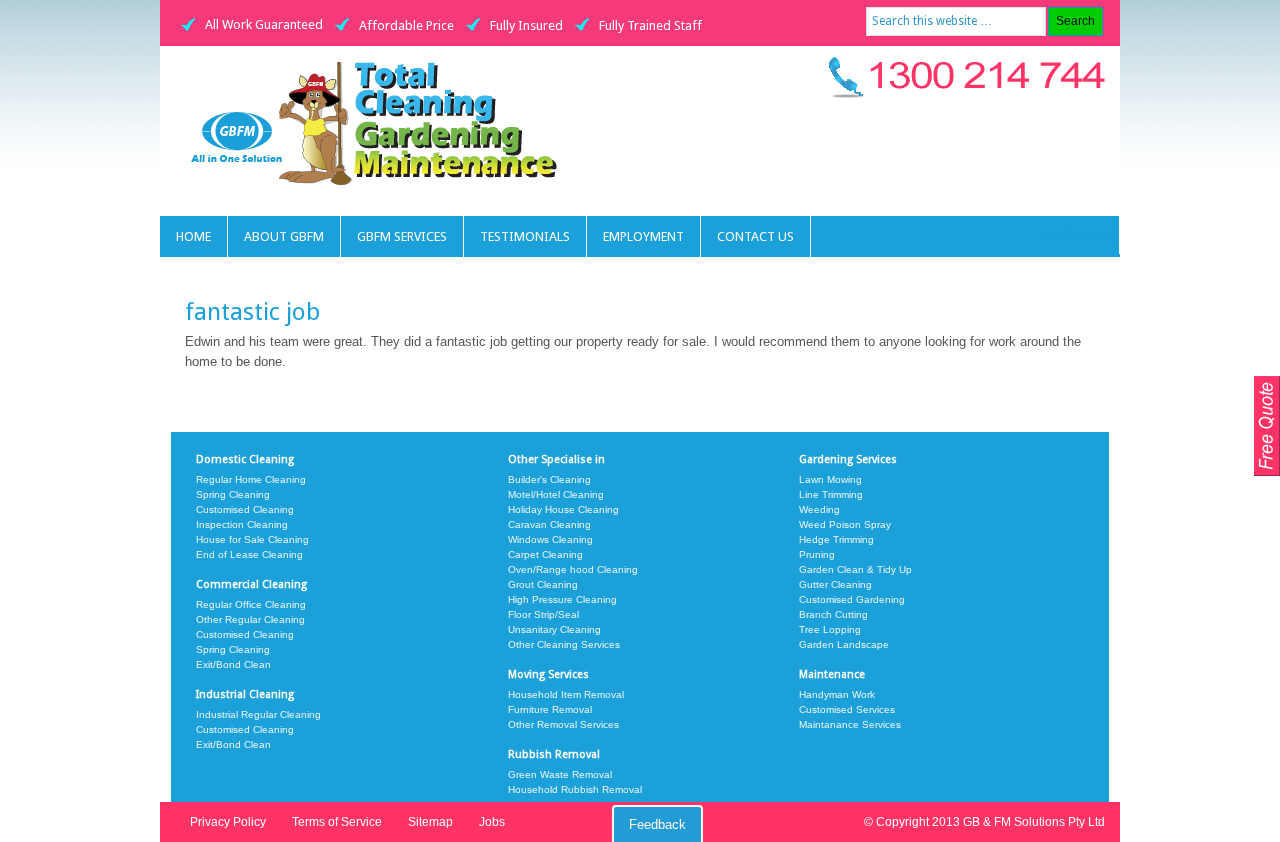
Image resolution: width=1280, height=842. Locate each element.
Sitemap (430, 822)
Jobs (492, 822)
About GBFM (284, 236)
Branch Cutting (833, 614)
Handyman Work (837, 694)
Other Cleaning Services (564, 644)
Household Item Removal (566, 694)
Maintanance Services (850, 724)
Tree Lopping (830, 629)
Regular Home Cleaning (251, 479)
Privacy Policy (228, 822)
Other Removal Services (563, 724)
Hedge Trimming (836, 539)
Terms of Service (337, 822)
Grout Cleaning (543, 584)
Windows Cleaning (550, 539)
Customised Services (847, 709)
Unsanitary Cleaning (554, 629)
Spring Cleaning (233, 494)
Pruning (817, 554)
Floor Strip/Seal (543, 614)
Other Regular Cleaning (250, 619)
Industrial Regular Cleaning (258, 714)
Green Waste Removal (560, 774)
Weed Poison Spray (845, 524)
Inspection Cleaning (242, 524)
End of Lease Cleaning (249, 554)
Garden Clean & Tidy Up (855, 569)
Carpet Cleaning (545, 554)
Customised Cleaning (245, 509)
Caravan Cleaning (549, 524)
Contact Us (755, 236)
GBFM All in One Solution (397, 121)
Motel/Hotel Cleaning (556, 494)
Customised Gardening (852, 599)
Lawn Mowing (830, 479)
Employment (643, 236)
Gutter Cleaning (835, 584)
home (193, 236)
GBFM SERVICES (402, 236)
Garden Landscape (844, 644)
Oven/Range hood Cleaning (573, 569)
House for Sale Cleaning (252, 539)
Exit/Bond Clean (233, 664)
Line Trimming (831, 494)
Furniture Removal (550, 709)
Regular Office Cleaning (251, 604)
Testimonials (525, 236)
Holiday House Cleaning (563, 509)
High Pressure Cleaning (562, 599)
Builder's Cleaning (549, 479)
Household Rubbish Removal (575, 789)
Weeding (819, 509)
